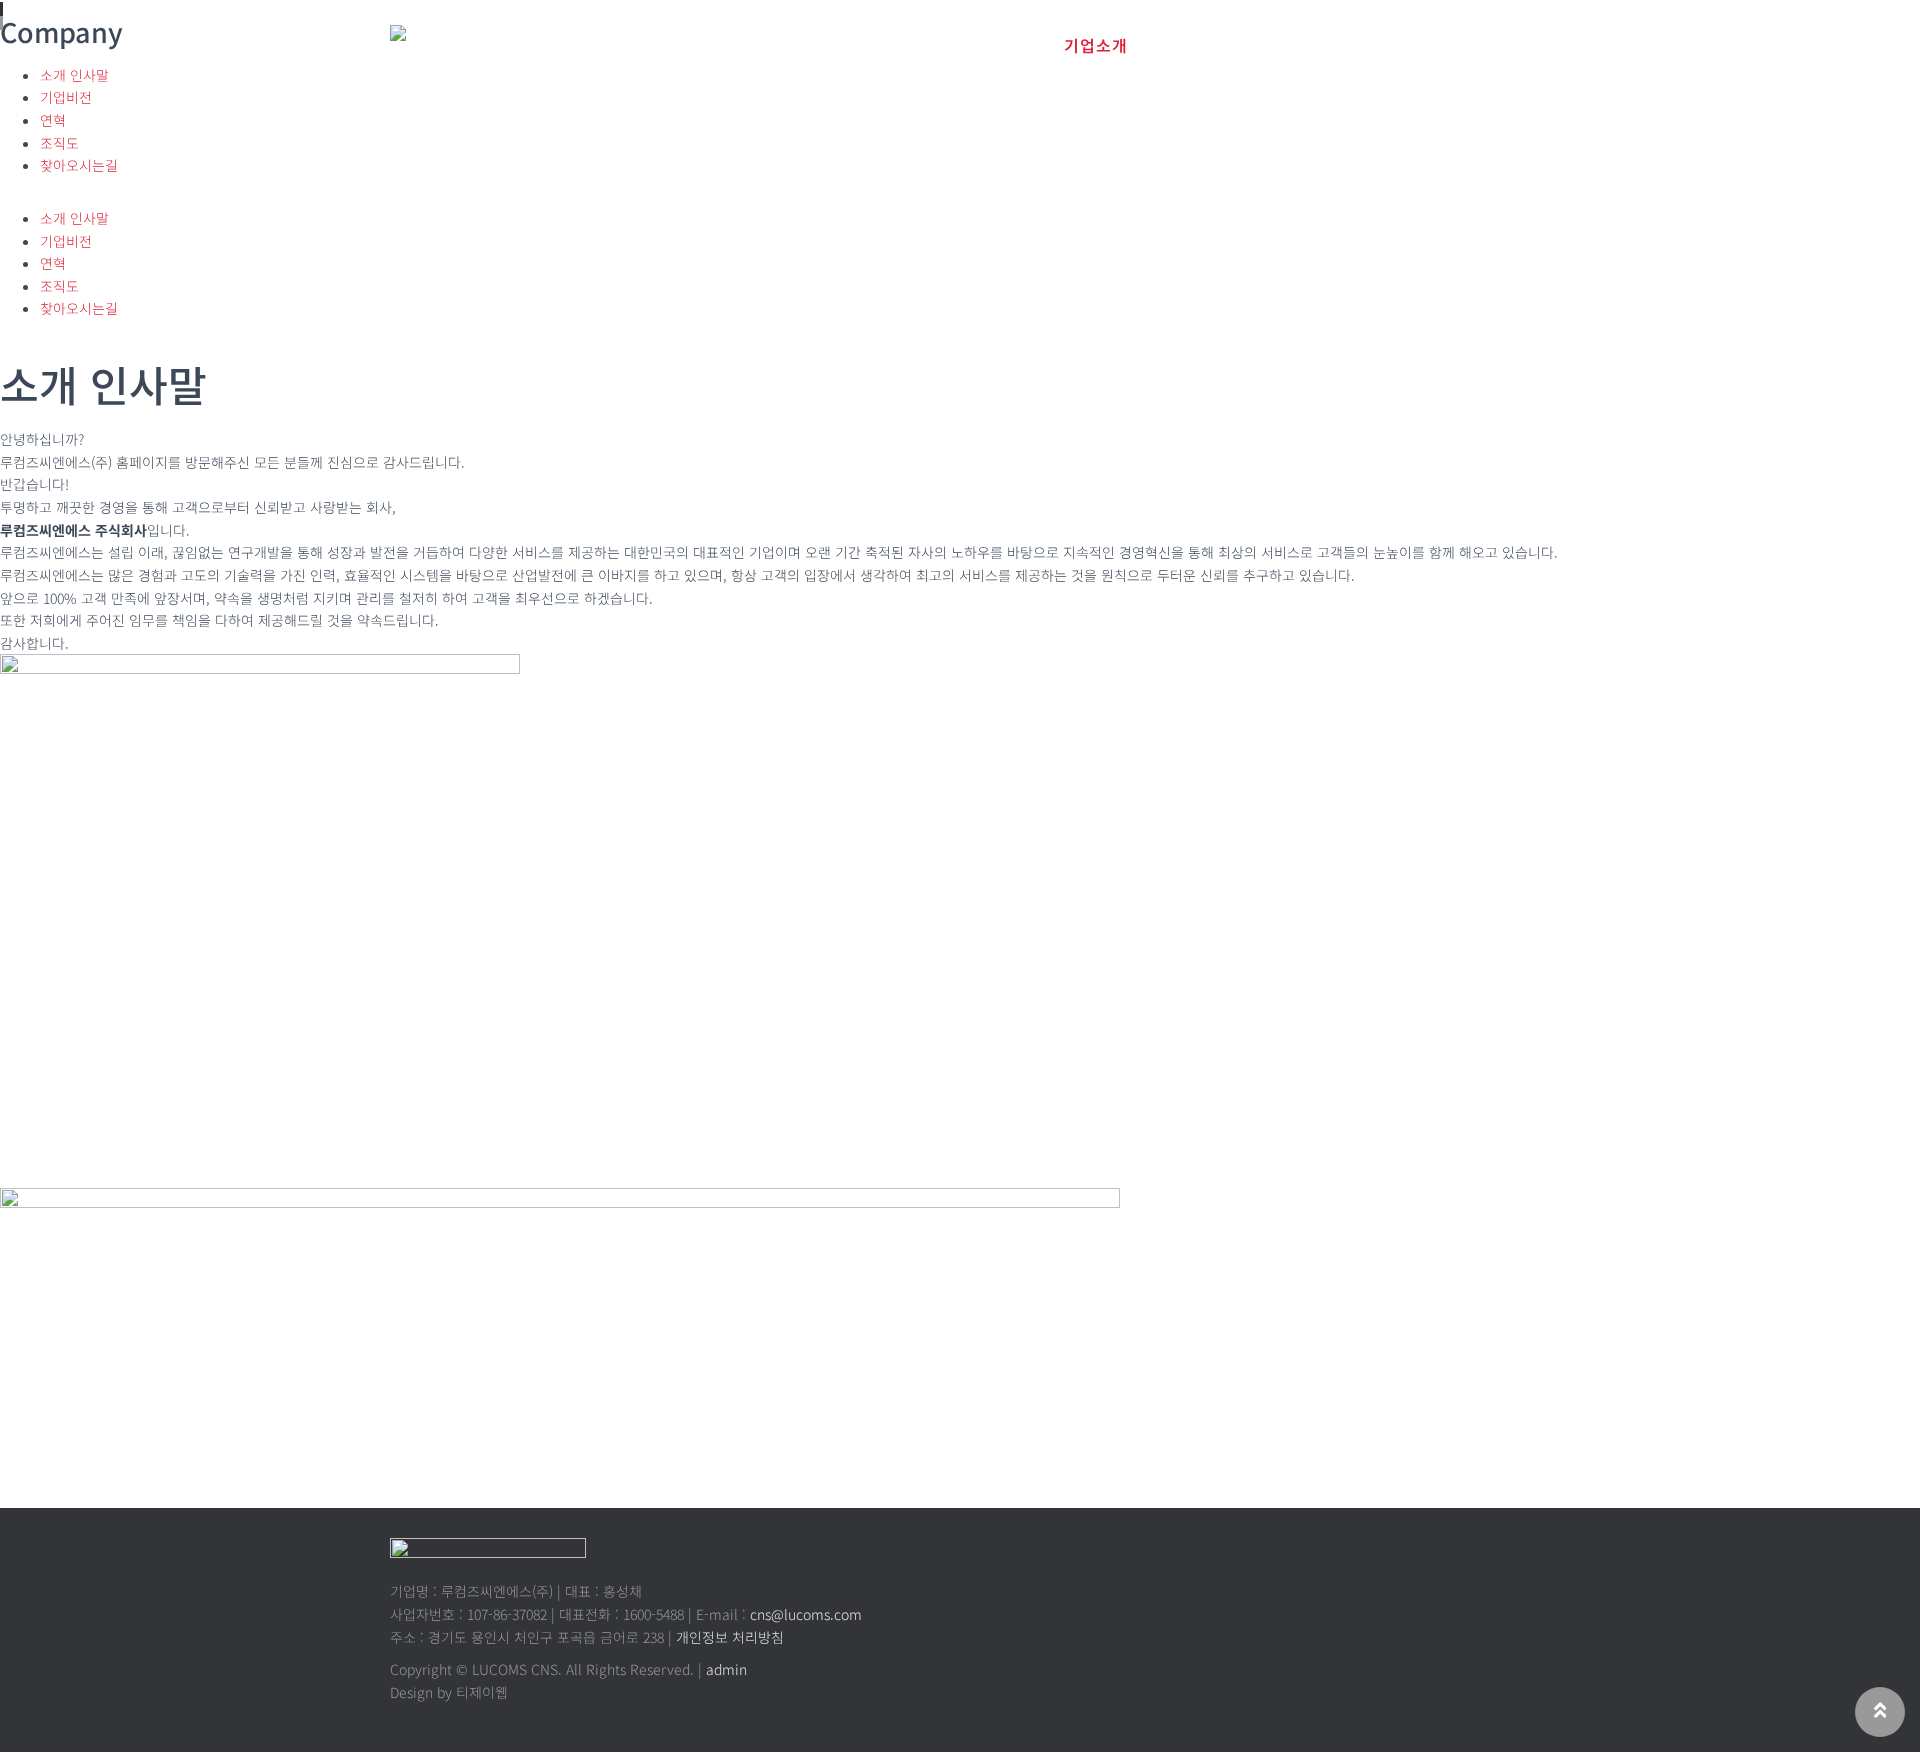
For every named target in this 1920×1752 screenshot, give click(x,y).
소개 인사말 (74, 218)
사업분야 (1220, 45)
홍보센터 (1344, 45)
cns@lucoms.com (806, 1614)
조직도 (59, 143)
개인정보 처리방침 (730, 1637)
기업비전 (66, 97)
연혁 (53, 120)
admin (726, 1669)
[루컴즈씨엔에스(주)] (472, 40)
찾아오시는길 (79, 165)
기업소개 (1096, 45)
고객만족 (1468, 45)
